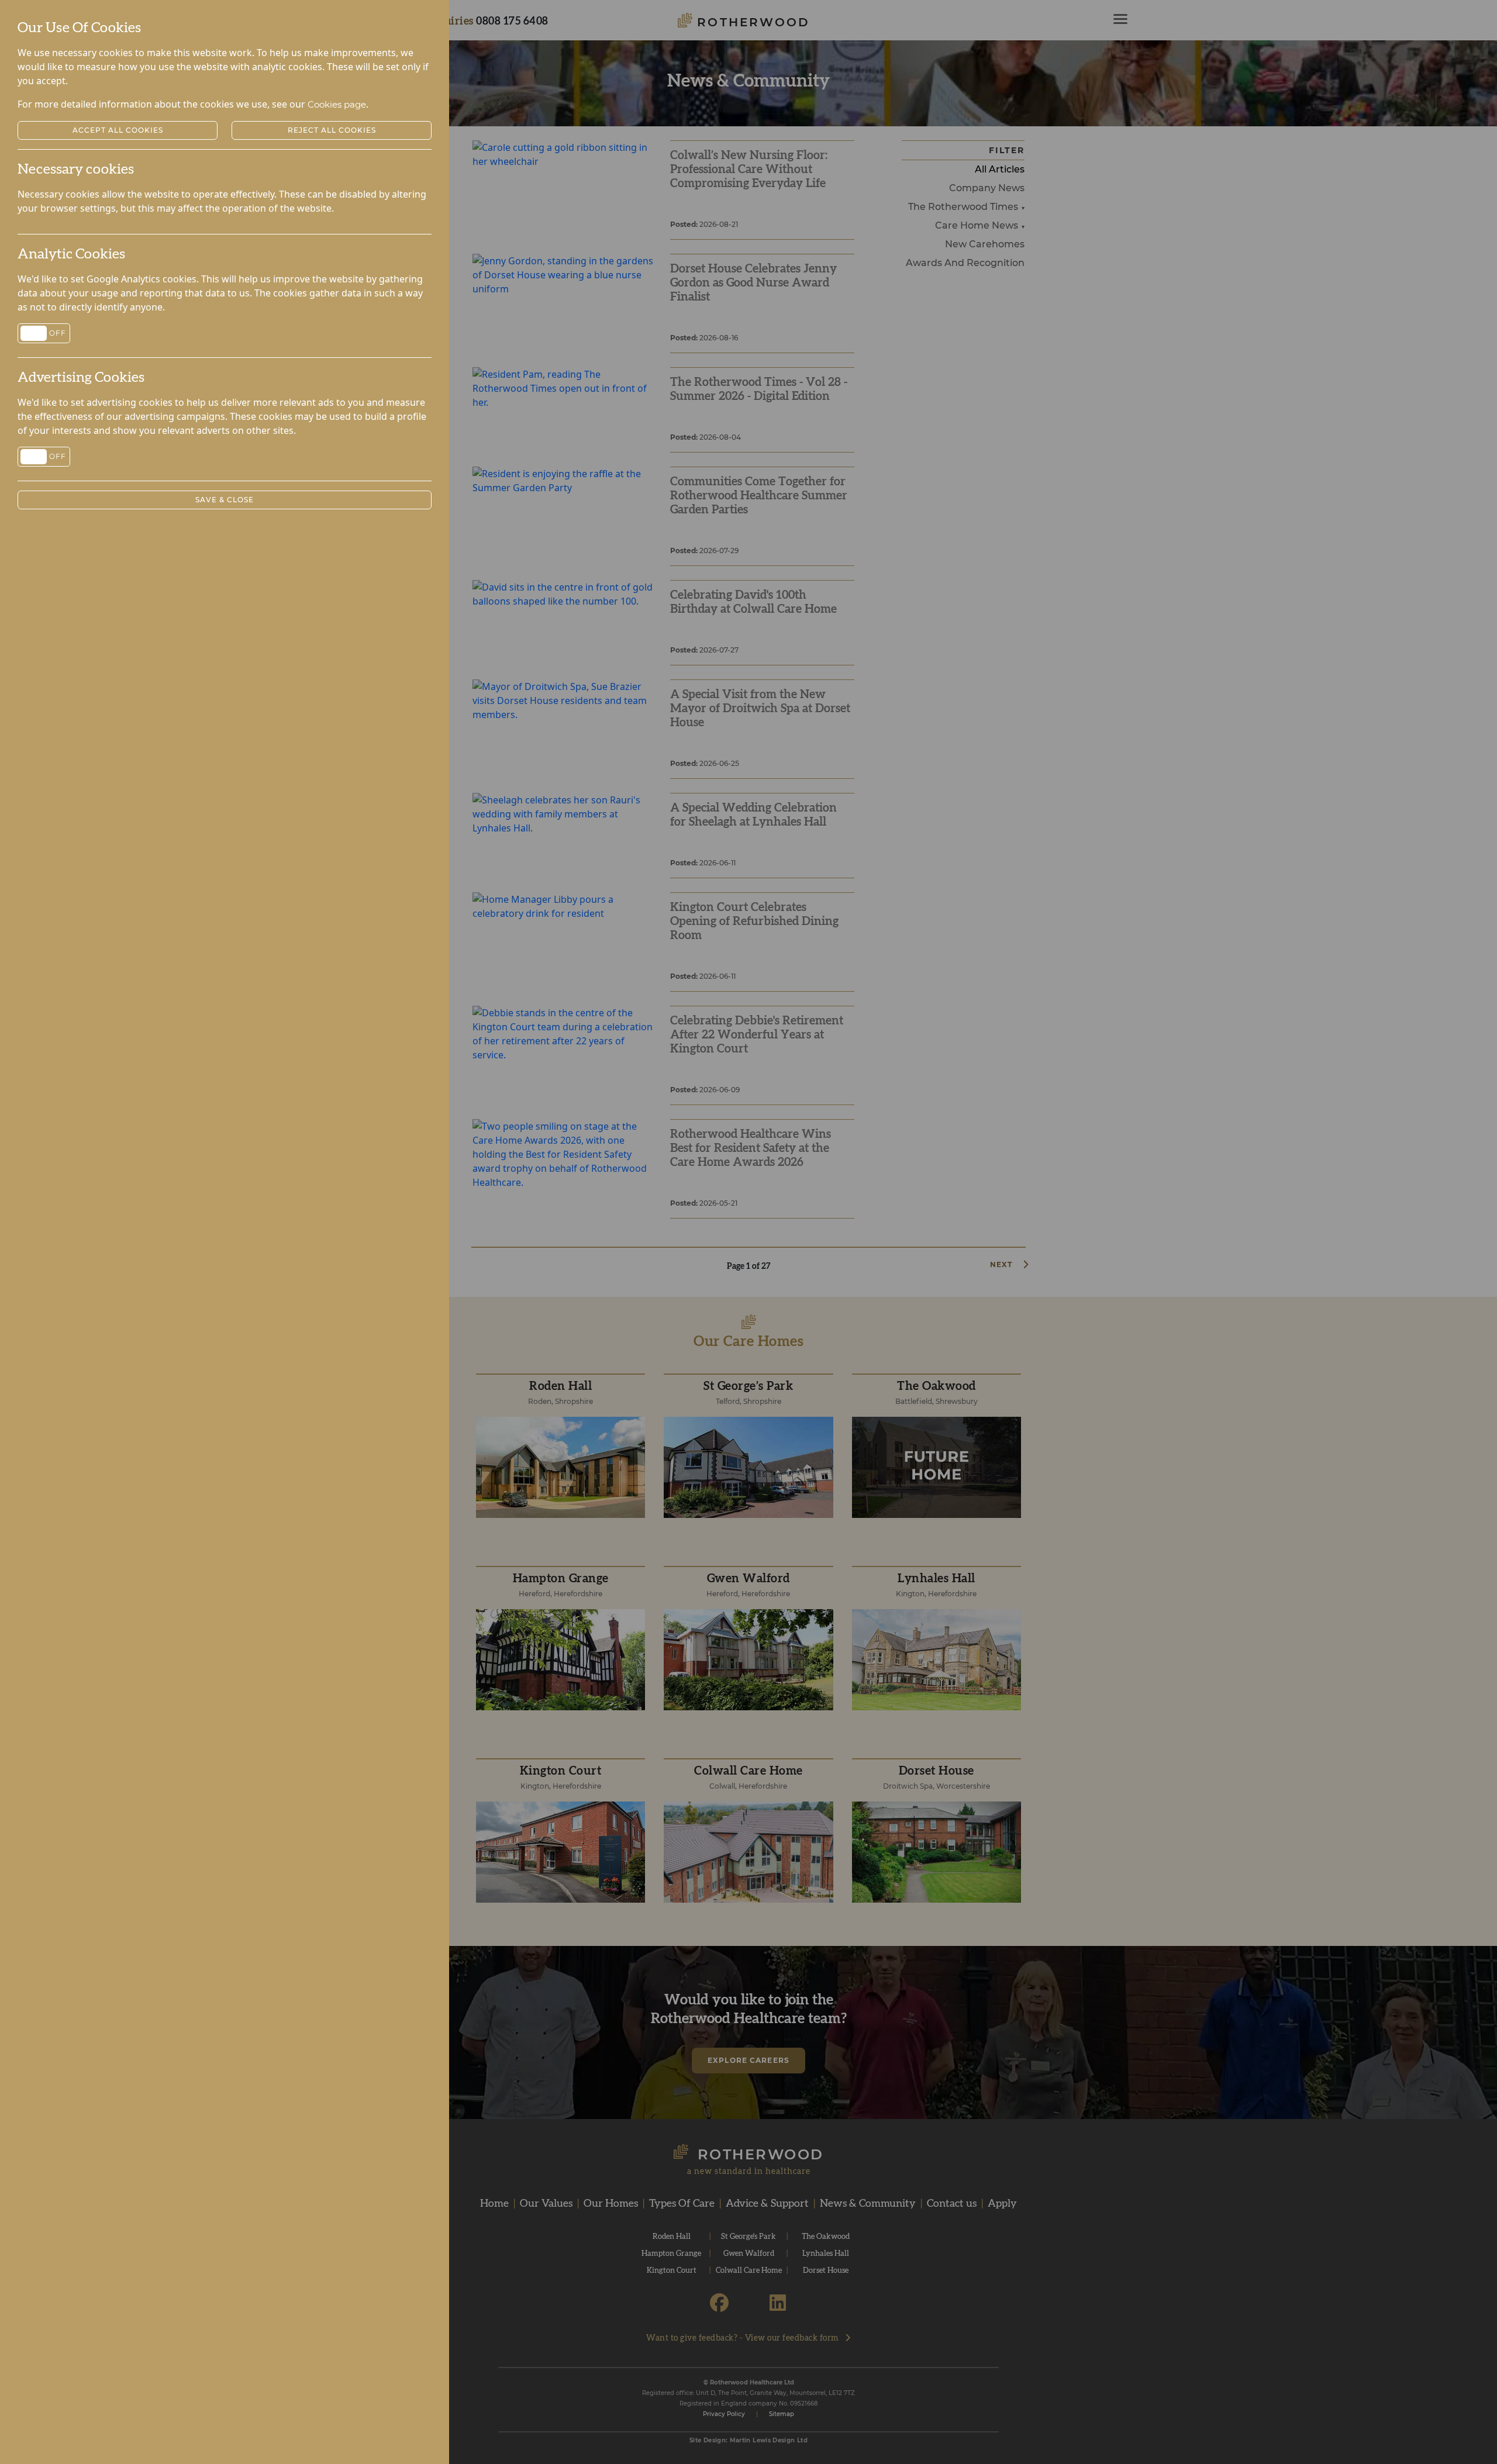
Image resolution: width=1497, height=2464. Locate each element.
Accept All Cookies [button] (118, 130)
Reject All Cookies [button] (332, 130)
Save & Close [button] (225, 500)
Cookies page (337, 104)
